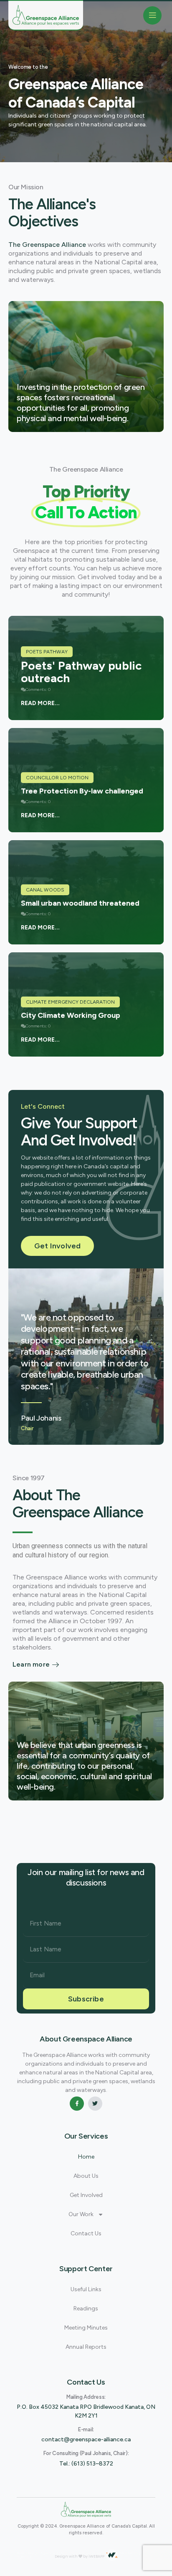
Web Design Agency (36, 2553)
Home (86, 2157)
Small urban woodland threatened (80, 903)
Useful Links (86, 2289)
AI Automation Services (79, 2553)
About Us (86, 2176)
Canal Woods (45, 890)
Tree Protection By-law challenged (82, 791)
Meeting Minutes (86, 2328)
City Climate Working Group (71, 1015)
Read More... (40, 703)
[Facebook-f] (77, 2104)
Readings (86, 2309)
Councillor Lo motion (57, 778)
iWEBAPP (96, 2556)
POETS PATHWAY (47, 652)
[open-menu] (152, 15)
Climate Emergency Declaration (70, 1002)
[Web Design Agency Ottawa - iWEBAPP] (112, 2555)
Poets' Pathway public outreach (81, 672)
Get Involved (86, 2195)
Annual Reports (86, 2347)
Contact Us (86, 2233)
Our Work (81, 2214)
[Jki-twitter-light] (95, 2104)
